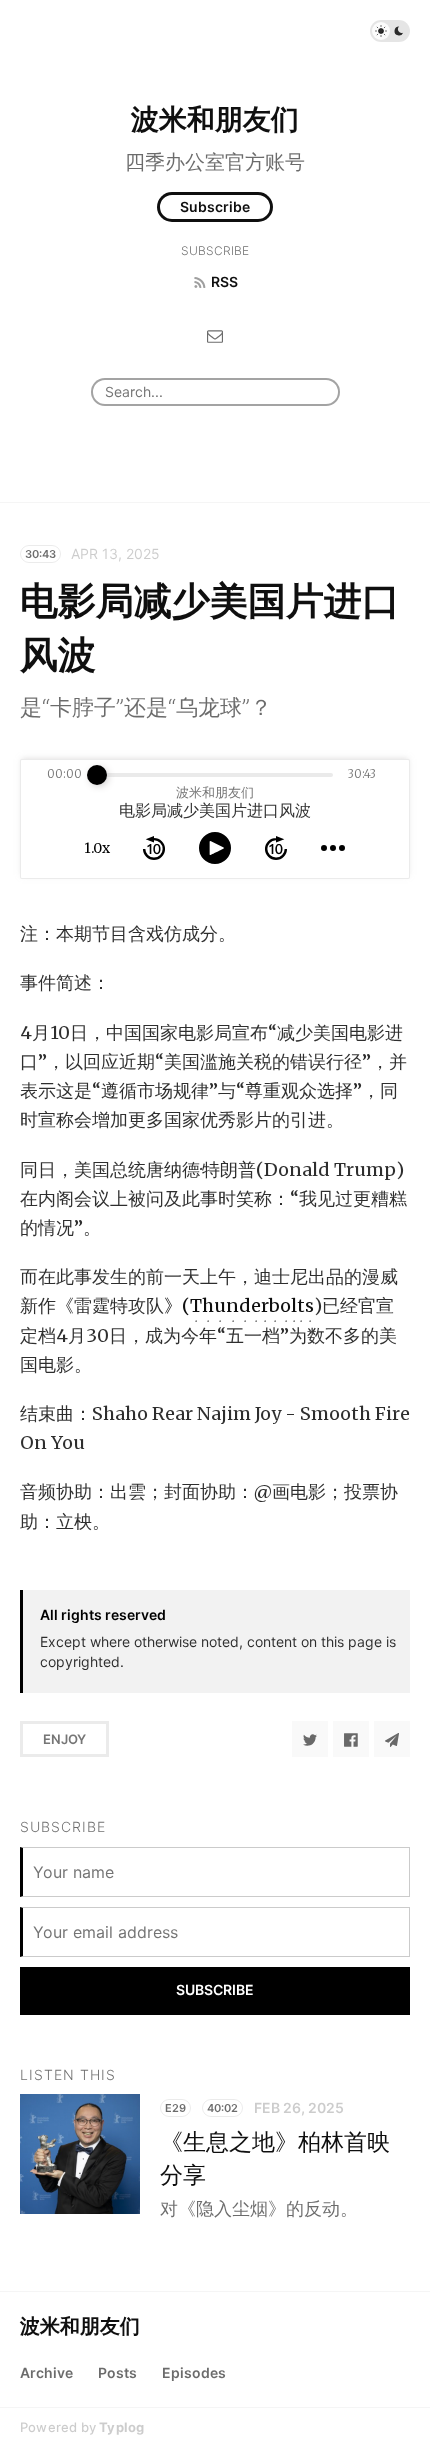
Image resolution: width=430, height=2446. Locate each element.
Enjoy (64, 1739)
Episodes (194, 2372)
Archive (46, 2372)
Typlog (121, 2427)
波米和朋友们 (215, 119)
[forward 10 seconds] (276, 848)
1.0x (97, 848)
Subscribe (215, 206)
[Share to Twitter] (310, 1739)
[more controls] (333, 848)
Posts (117, 2372)
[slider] (97, 775)
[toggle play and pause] (215, 848)
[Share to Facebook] (351, 1739)
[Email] (215, 334)
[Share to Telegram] (392, 1739)
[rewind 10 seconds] (154, 848)
